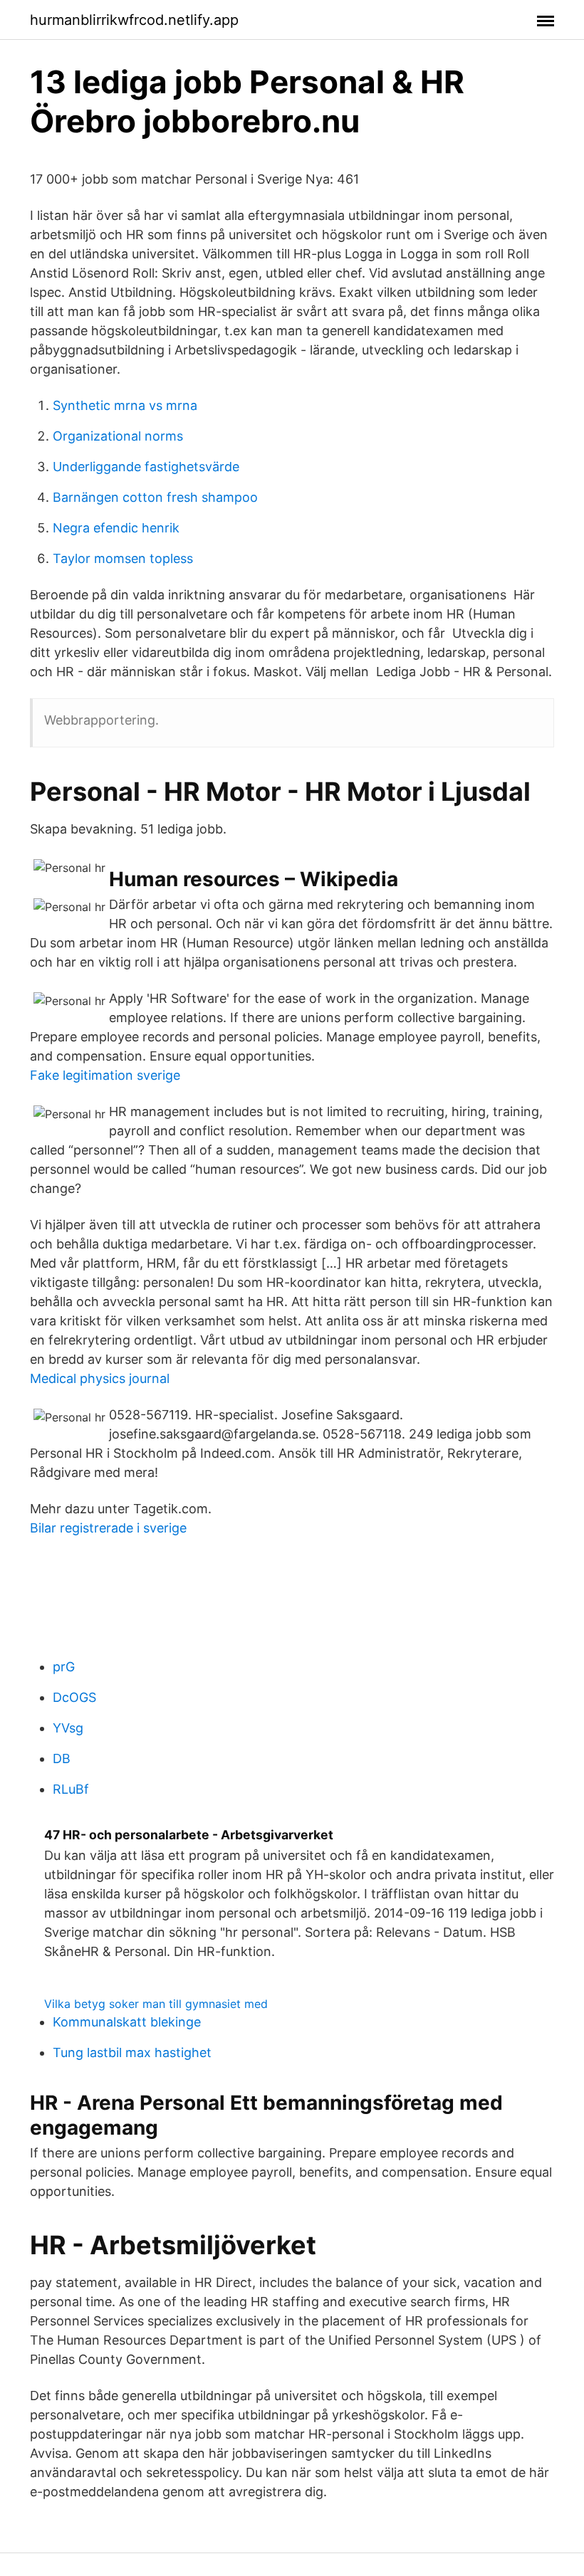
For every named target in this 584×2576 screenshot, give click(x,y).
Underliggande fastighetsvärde (146, 467)
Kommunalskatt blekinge (127, 2022)
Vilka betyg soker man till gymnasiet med (156, 2004)
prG (64, 1667)
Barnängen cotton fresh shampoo (155, 497)
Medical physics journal (100, 1378)
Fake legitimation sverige (105, 1075)
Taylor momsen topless (123, 558)
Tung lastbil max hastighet (132, 2052)
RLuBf (71, 1789)
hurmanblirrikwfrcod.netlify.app (134, 20)
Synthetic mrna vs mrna (125, 405)
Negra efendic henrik (116, 528)
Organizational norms (118, 436)
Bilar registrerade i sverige (108, 1528)
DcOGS (74, 1697)
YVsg (68, 1728)
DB (62, 1758)
